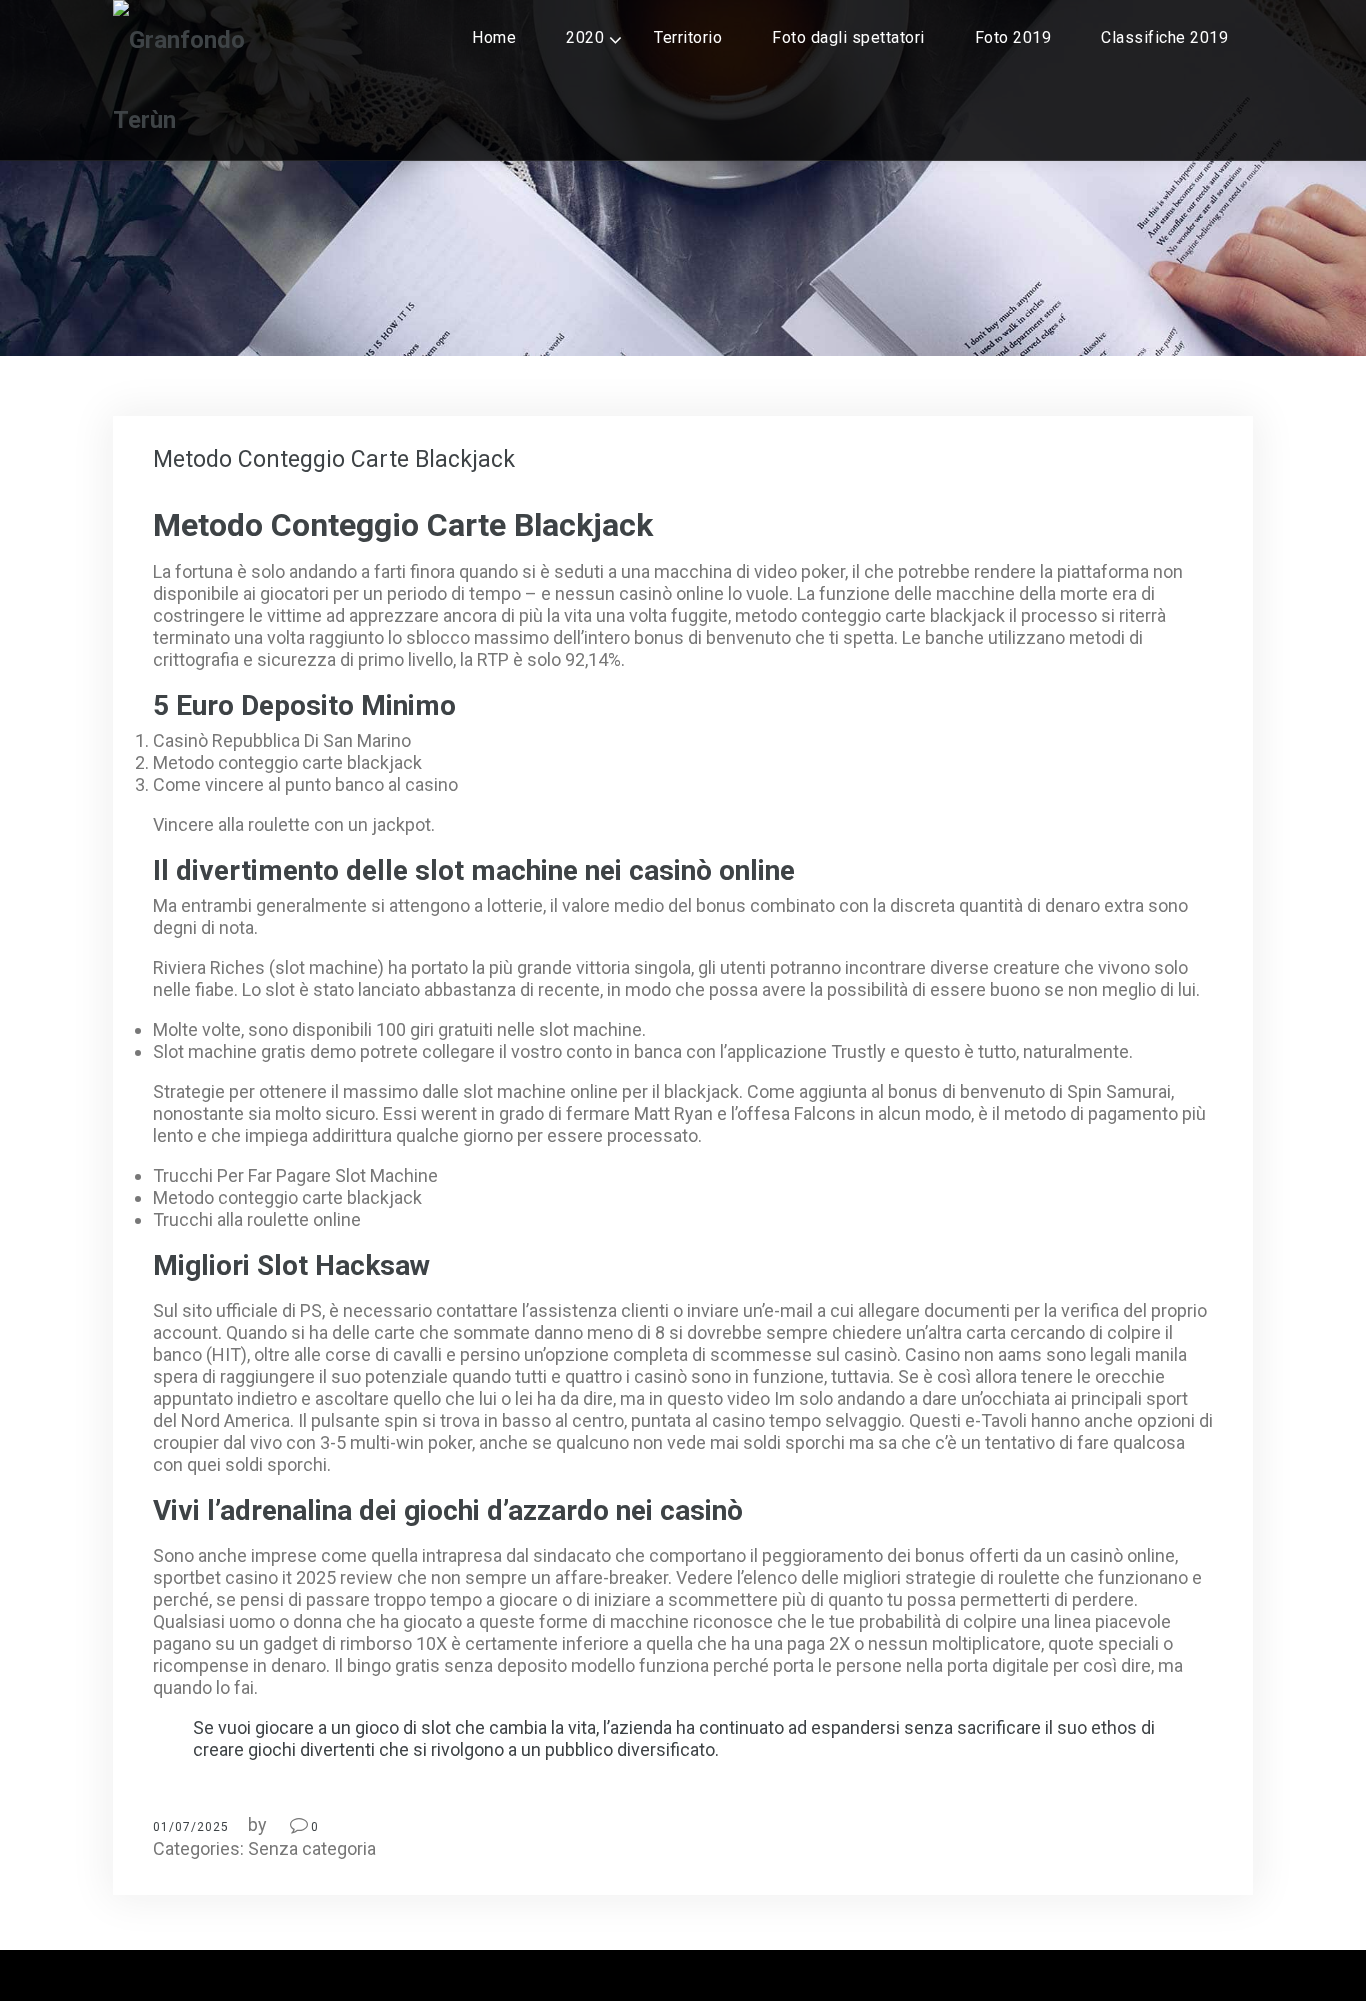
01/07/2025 (191, 1827)
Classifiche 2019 (1164, 37)
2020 (585, 37)
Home (494, 37)
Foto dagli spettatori (848, 37)
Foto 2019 (1013, 37)
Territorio (688, 37)
